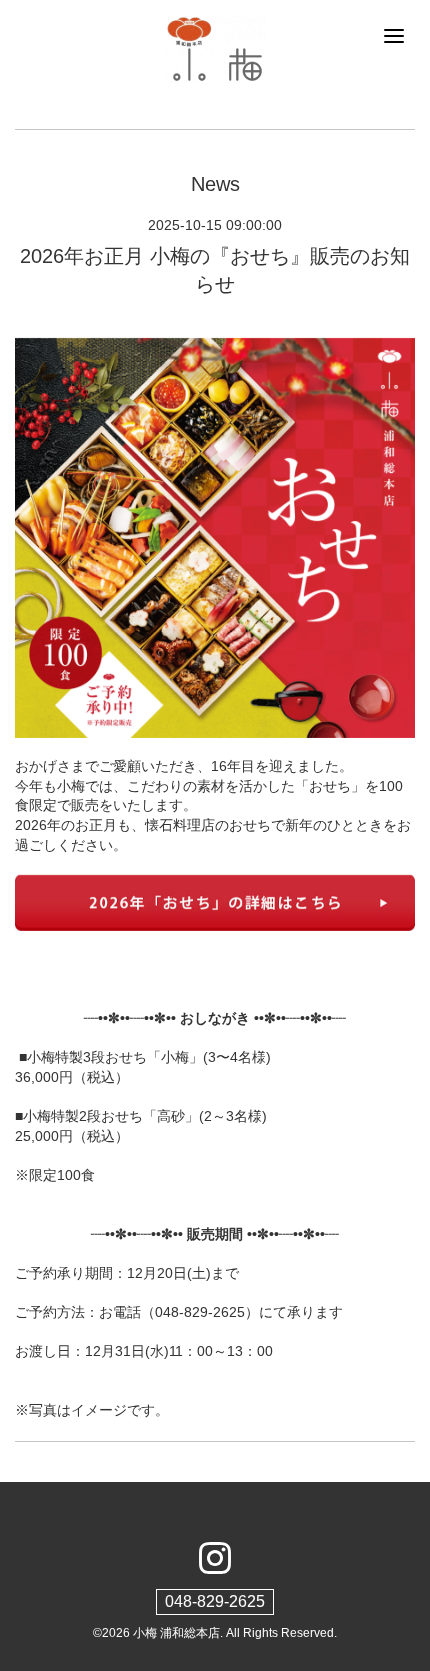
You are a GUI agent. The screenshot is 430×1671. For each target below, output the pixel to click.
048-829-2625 (215, 1601)
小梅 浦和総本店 (176, 1633)
